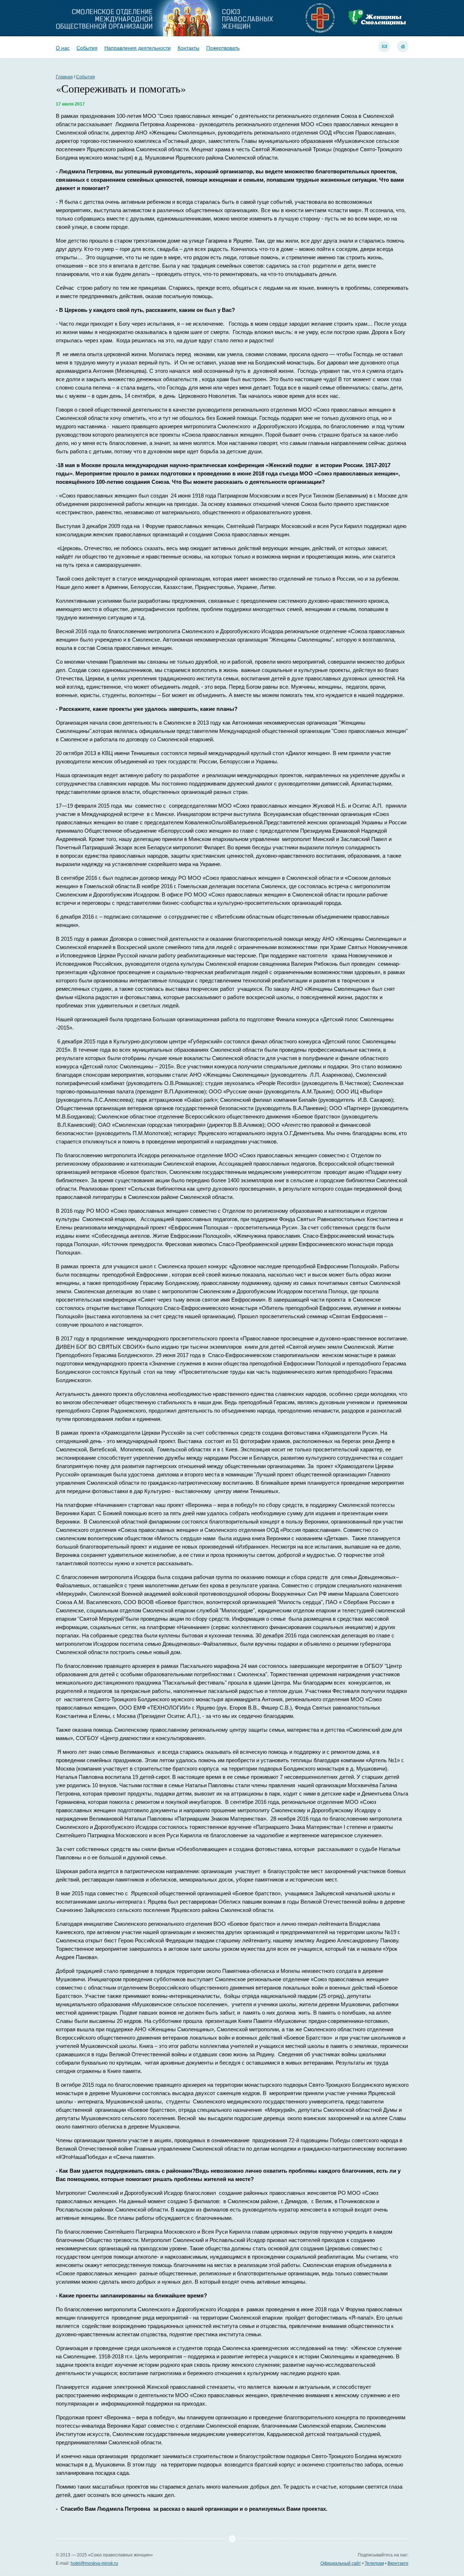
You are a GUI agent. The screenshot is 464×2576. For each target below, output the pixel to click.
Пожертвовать (223, 48)
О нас (63, 48)
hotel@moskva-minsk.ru (94, 2563)
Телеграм (374, 2563)
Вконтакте (398, 2563)
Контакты (188, 48)
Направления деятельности (138, 48)
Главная (64, 77)
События (87, 48)
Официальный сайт (341, 2563)
